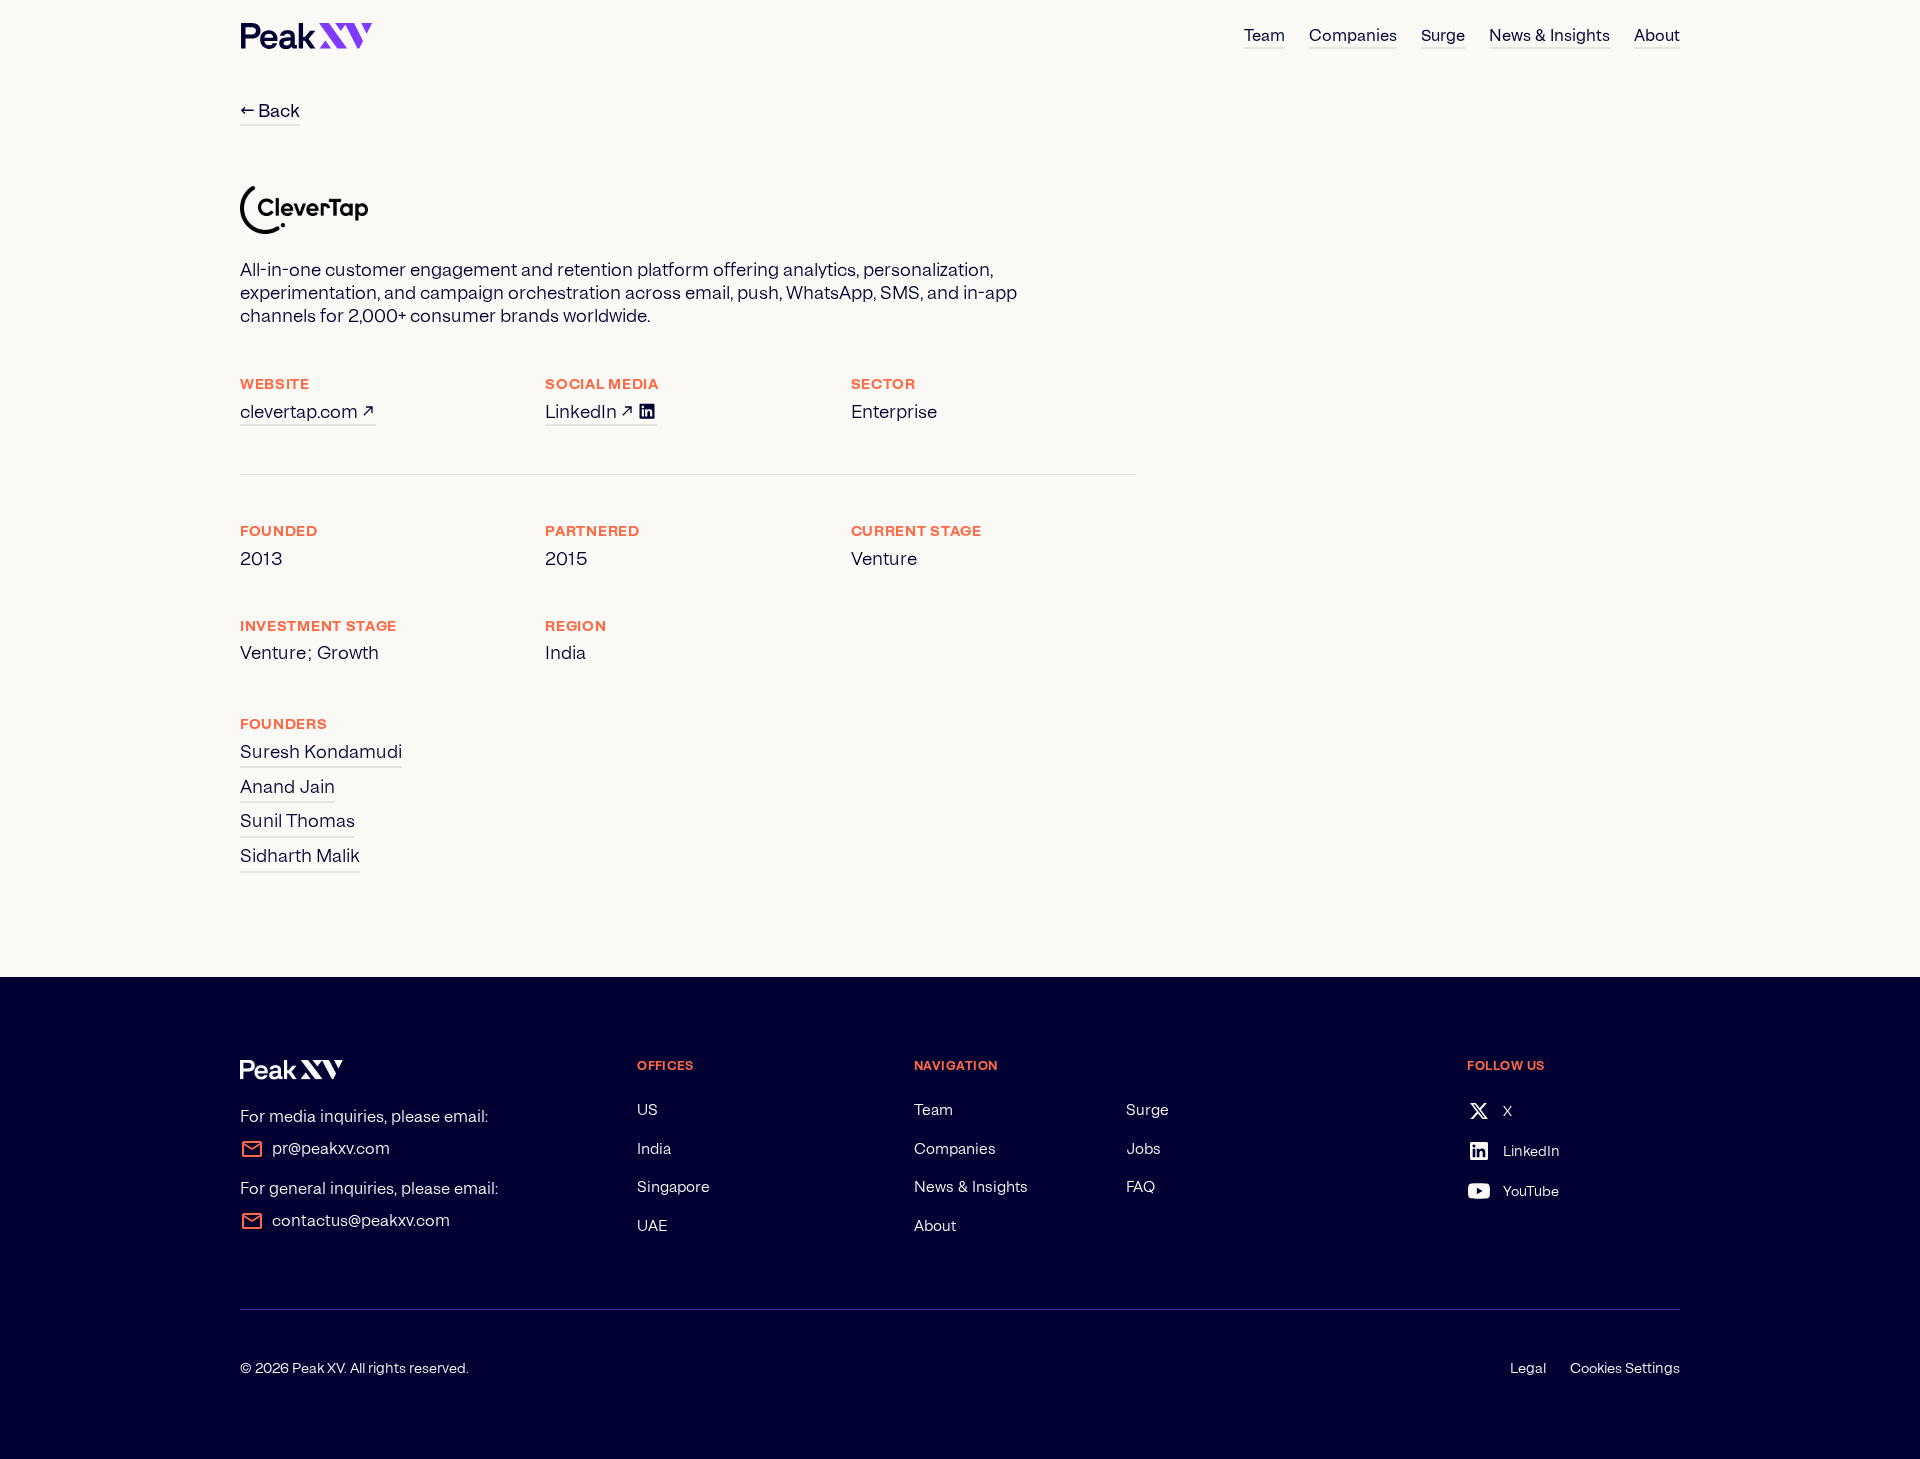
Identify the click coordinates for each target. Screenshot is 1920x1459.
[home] (306, 36)
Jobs (1143, 1149)
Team (933, 1110)
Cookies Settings (1625, 1368)
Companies (955, 1149)
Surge (1147, 1110)
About (935, 1226)
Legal (1528, 1368)
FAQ (1140, 1187)
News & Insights (971, 1187)
